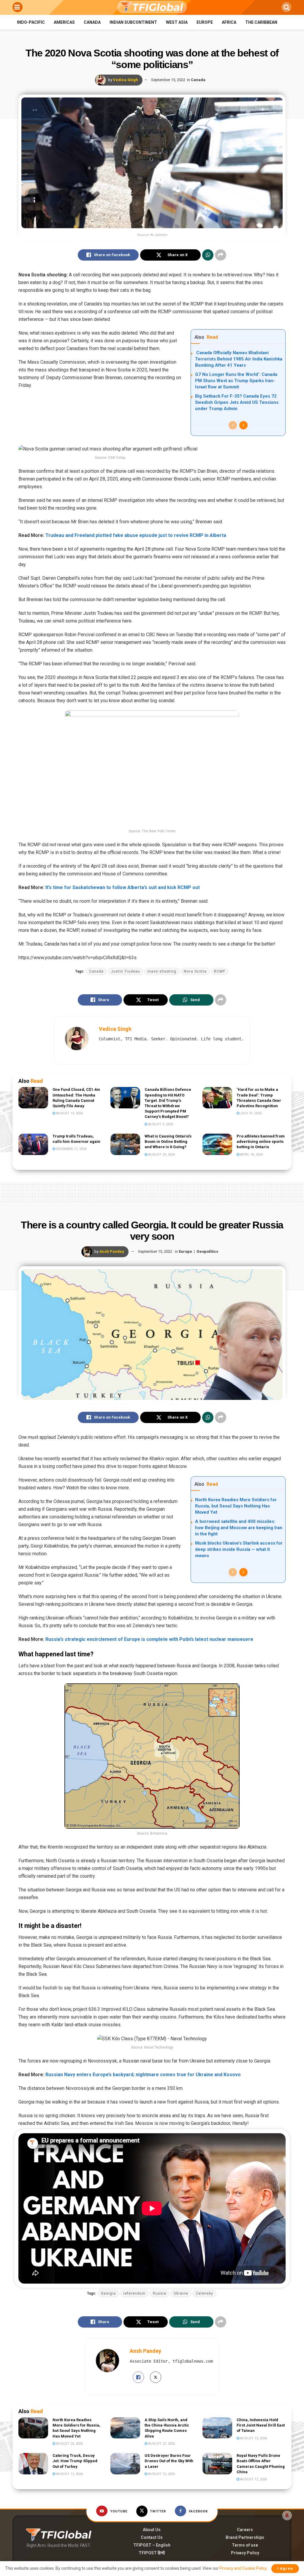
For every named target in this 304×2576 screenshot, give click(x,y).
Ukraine (181, 2293)
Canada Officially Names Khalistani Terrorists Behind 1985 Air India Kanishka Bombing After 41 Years (239, 359)
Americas (64, 22)
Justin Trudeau (126, 971)
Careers (245, 2530)
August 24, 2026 (69, 2444)
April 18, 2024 (251, 1155)
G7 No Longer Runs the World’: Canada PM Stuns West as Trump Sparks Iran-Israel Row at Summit (236, 381)
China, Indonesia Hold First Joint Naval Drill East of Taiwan (261, 2425)
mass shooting (162, 971)
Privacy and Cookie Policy (243, 2568)
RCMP (220, 971)
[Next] (243, 425)
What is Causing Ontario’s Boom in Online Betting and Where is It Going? (168, 1142)
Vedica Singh (126, 80)
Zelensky (204, 2293)
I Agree (285, 2568)
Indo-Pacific (31, 22)
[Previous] (233, 425)
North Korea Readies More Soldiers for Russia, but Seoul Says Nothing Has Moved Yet (236, 1506)
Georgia (108, 2293)
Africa (229, 22)
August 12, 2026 (69, 2474)
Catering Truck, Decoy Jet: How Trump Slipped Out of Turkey (75, 2461)
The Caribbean (261, 22)
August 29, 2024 (161, 1155)
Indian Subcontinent (133, 22)
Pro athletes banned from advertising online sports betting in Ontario (261, 1142)
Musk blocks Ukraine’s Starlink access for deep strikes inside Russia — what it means (239, 1549)
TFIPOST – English (152, 2545)
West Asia (177, 22)
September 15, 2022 (168, 80)
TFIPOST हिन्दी (152, 2553)
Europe (205, 22)
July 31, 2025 (250, 1113)
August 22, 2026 (161, 2444)
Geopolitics (207, 1251)
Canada (92, 22)
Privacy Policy (245, 2553)
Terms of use (245, 2545)
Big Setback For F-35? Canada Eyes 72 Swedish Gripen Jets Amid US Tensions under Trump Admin (237, 402)
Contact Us (152, 2537)
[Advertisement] (152, 1191)
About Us (152, 2530)
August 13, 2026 (69, 1113)
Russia (160, 2293)
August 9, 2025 (160, 1124)
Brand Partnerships (245, 2537)
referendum (134, 2293)
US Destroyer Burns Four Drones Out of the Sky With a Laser (169, 2461)
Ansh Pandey (112, 1251)
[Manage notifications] (287, 2515)
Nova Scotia (195, 971)
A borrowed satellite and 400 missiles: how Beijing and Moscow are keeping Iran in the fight (239, 1528)
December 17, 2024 (71, 1149)
